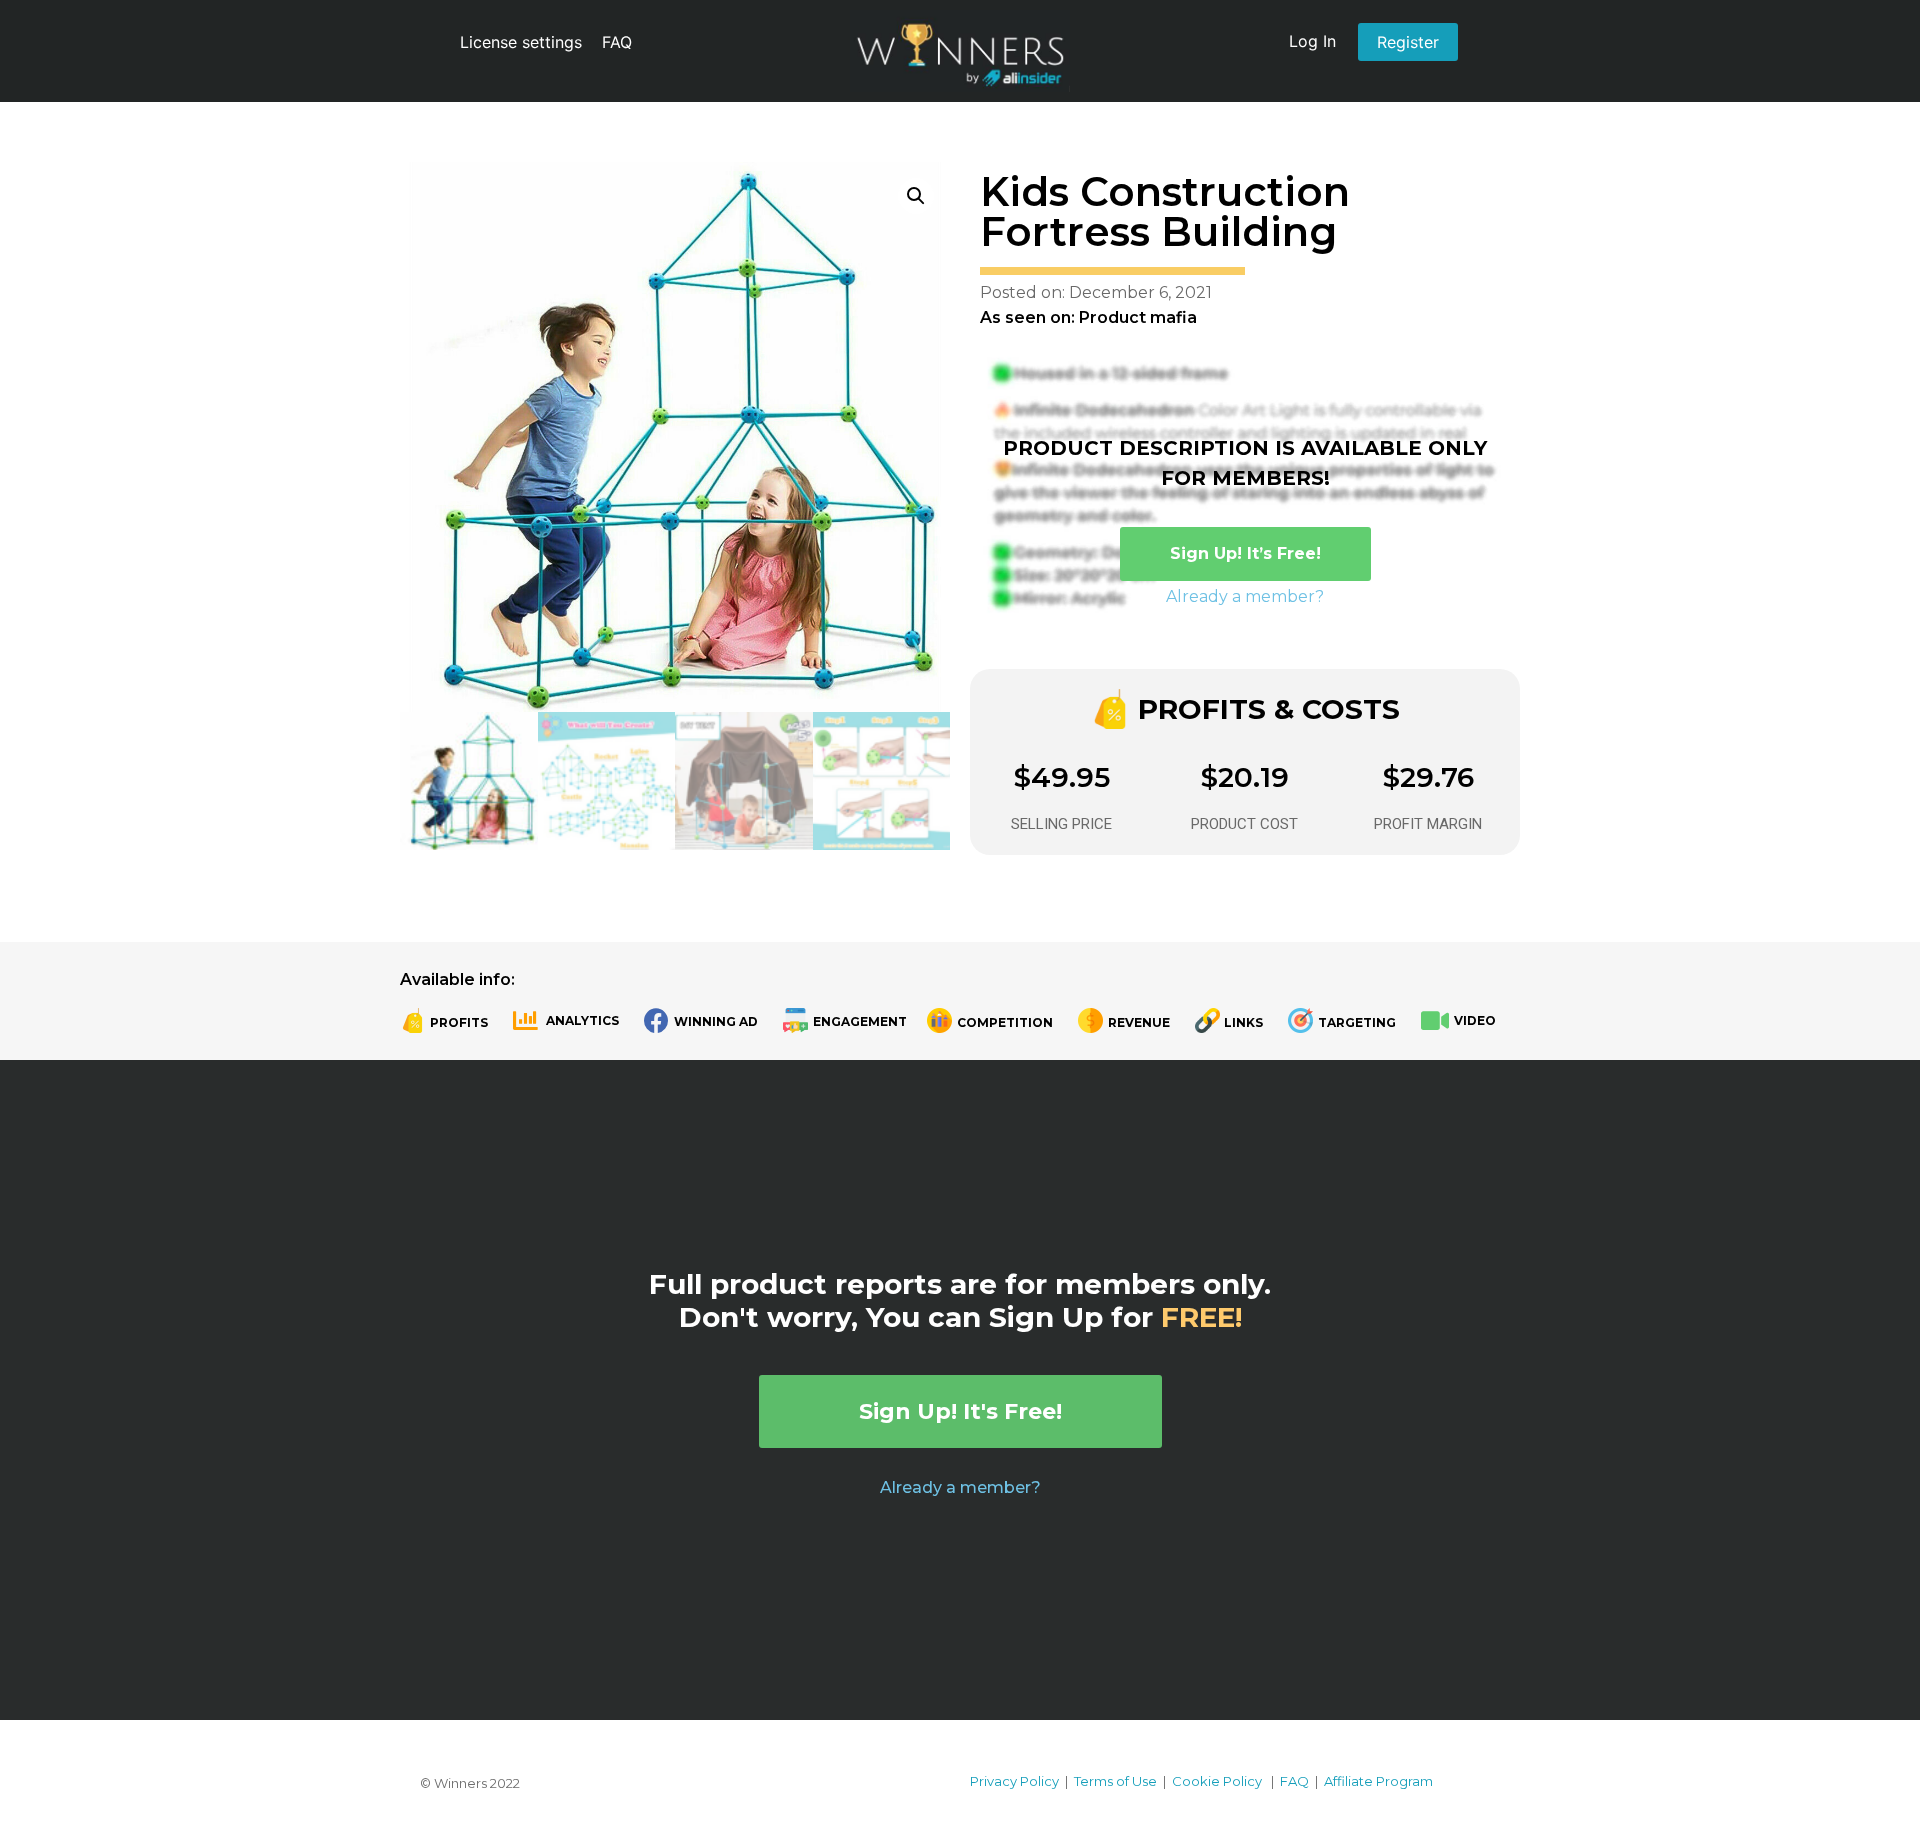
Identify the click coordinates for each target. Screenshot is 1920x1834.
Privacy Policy (1014, 1781)
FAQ (617, 42)
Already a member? (1245, 596)
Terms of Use (1115, 1781)
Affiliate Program (1378, 1781)
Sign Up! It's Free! (960, 1411)
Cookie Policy (1217, 1781)
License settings (521, 42)
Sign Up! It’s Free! (1245, 553)
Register (1408, 42)
